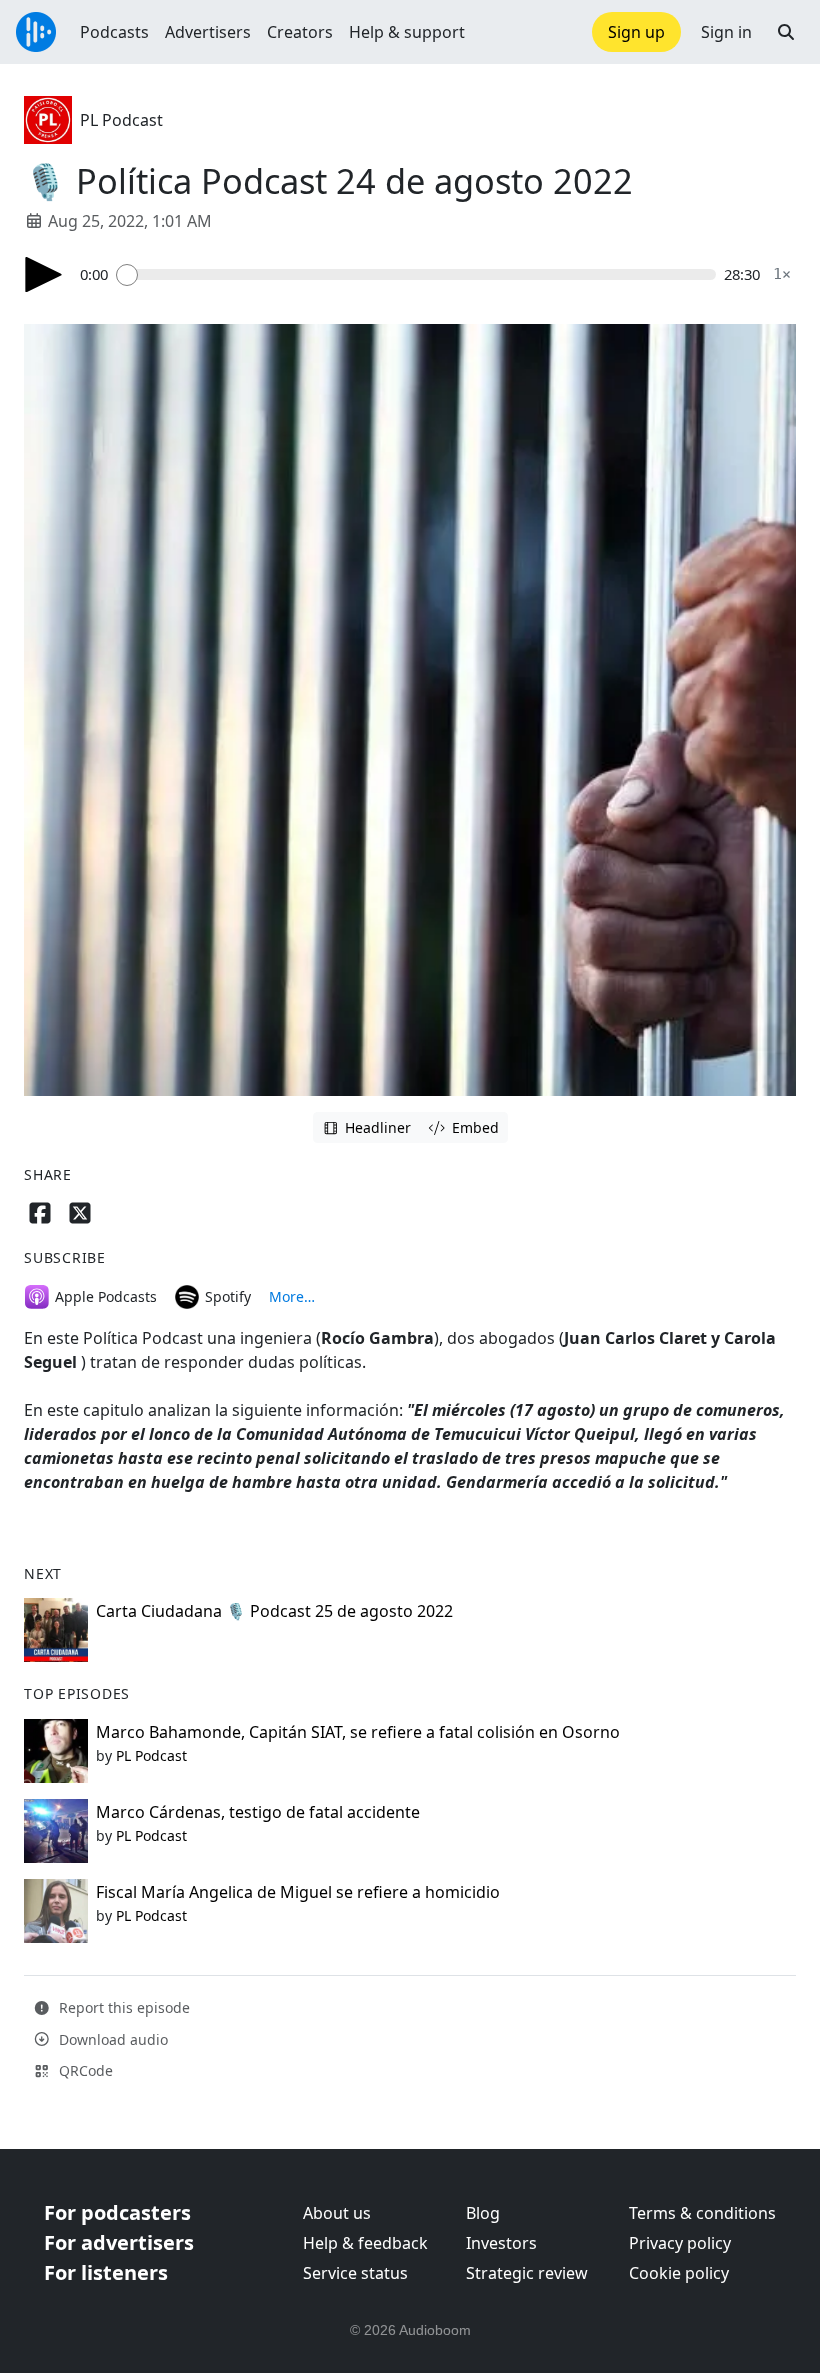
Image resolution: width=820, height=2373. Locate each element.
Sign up (636, 32)
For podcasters (117, 2212)
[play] (44, 274)
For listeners (106, 2272)
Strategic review (527, 2273)
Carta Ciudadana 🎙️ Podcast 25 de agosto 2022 (274, 1611)
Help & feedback (365, 2243)
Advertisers (208, 32)
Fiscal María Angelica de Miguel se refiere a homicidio (298, 1892)
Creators (300, 32)
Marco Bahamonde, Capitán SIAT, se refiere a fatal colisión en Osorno (358, 1732)
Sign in (726, 32)
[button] (786, 32)
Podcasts (114, 32)
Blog (483, 2213)
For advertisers (119, 2242)
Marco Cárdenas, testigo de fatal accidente (258, 1812)
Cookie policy (679, 2273)
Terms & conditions (702, 2213)
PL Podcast (121, 120)
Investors (501, 2243)
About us (337, 2213)
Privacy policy (680, 2243)
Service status (355, 2273)
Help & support (407, 32)
